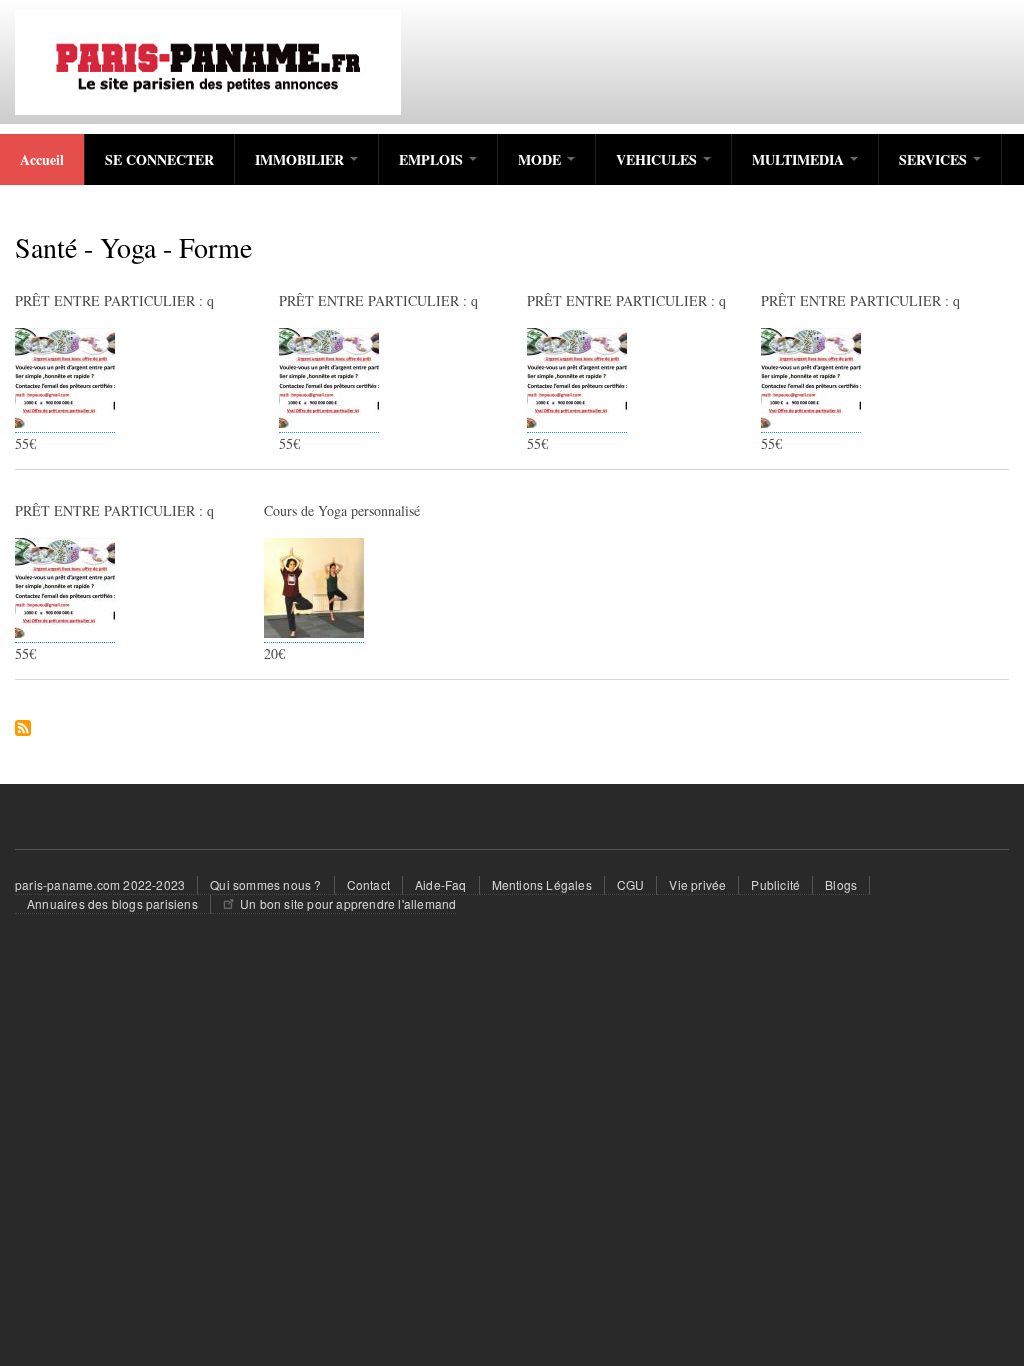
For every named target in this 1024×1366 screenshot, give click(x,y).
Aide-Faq (441, 884)
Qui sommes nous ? (265, 884)
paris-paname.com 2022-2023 (100, 884)
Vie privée (697, 884)
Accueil (42, 159)
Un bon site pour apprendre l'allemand (348, 903)
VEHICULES (658, 159)
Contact (368, 884)
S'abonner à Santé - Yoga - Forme (23, 729)
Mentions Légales (542, 884)
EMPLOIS (433, 159)
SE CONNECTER (159, 159)
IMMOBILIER (301, 159)
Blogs (841, 884)
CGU (631, 884)
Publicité (775, 884)
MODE (541, 159)
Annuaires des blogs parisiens (112, 903)
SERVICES (935, 159)
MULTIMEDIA (800, 159)
